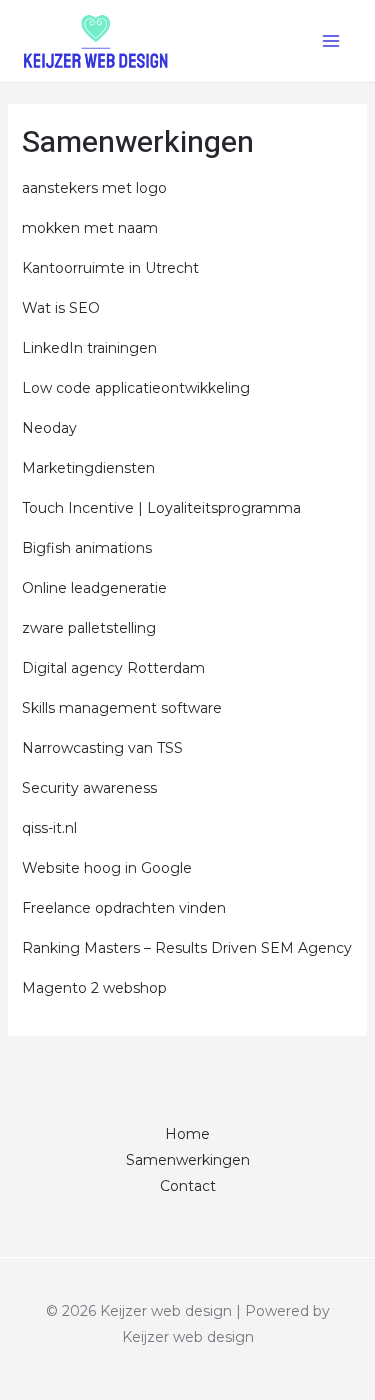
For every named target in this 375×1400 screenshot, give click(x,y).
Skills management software (122, 708)
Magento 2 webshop (94, 988)
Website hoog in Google (107, 868)
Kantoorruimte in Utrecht (110, 268)
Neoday (49, 428)
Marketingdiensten (88, 468)
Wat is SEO (61, 308)
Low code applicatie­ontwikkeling (136, 388)
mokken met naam (90, 228)
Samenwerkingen (188, 1160)
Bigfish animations (87, 548)
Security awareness (89, 788)
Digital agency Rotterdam (113, 668)
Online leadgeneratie (94, 588)
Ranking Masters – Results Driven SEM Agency (187, 948)
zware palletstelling (89, 628)
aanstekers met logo (94, 188)
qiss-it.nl (49, 828)
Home (187, 1134)
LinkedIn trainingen (89, 348)
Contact (188, 1186)
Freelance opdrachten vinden (124, 908)
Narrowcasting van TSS (102, 748)
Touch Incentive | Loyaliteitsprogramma (161, 508)
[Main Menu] (330, 40)
